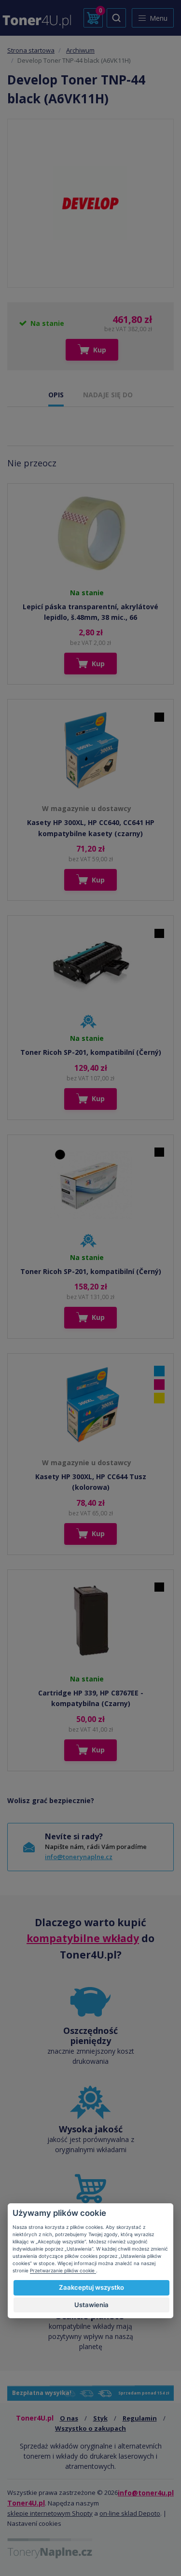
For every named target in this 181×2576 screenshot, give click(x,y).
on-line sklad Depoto (130, 2513)
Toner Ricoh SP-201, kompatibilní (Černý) (91, 1052)
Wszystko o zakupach (90, 2428)
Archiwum (80, 50)
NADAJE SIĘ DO (108, 395)
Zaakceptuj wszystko (91, 2287)
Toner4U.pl (26, 2503)
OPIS (56, 395)
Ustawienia (91, 2305)
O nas (69, 2418)
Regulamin (140, 2418)
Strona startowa (31, 50)
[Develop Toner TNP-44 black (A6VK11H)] (90, 203)
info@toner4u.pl (146, 2493)
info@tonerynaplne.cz (79, 1857)
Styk (100, 2418)
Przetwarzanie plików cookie (63, 2270)
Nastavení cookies (34, 2523)
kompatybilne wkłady (83, 1938)
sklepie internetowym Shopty (50, 2513)
